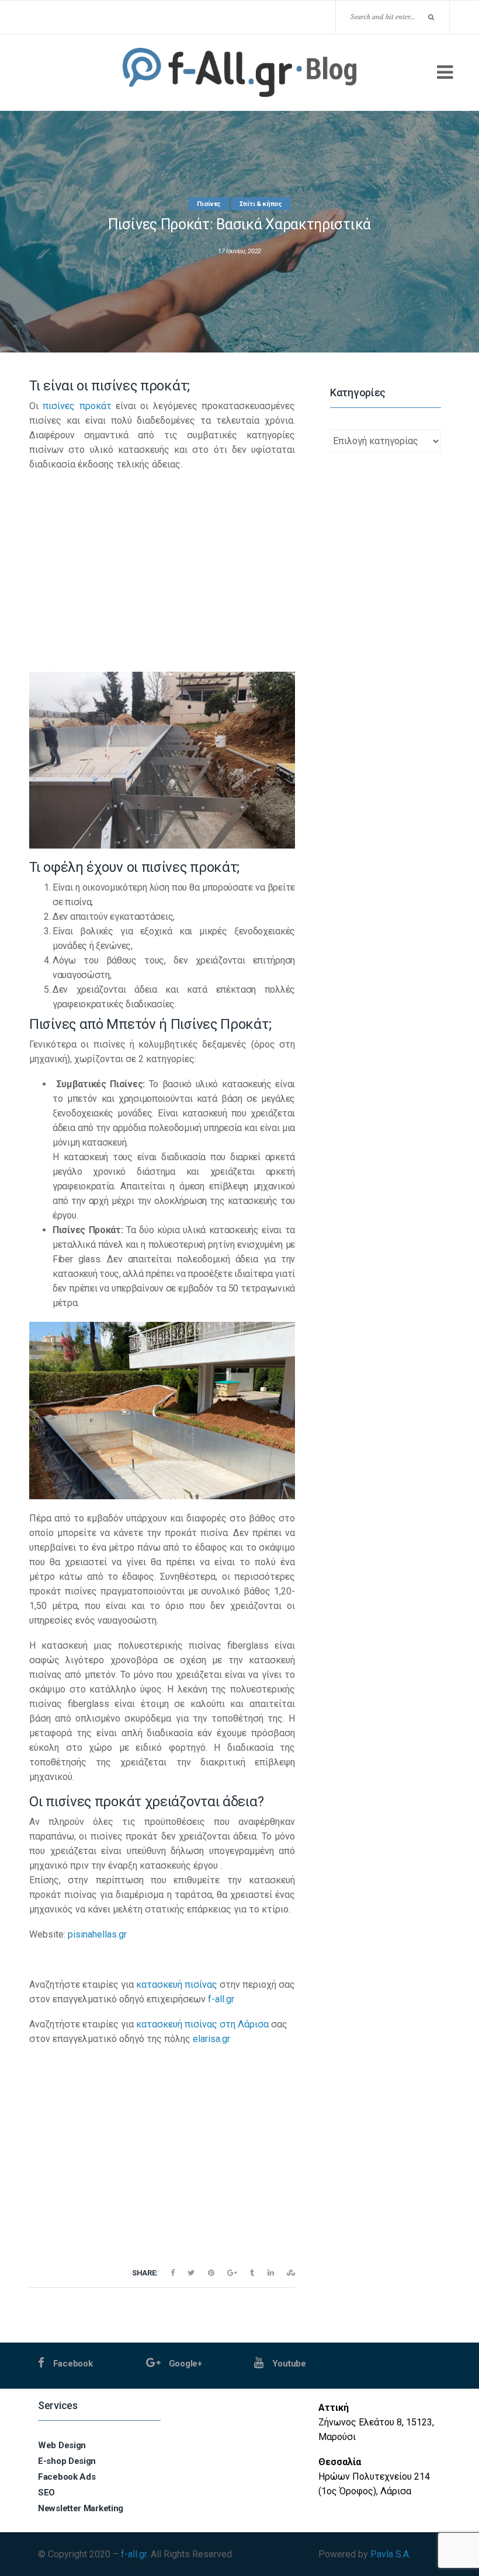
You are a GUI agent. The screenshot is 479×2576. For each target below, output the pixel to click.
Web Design (62, 2445)
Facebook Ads (67, 2477)
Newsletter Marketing (81, 2508)
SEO (46, 2493)
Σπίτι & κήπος (261, 204)
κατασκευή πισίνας (177, 1985)
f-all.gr (221, 1999)
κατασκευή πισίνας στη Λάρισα (202, 2024)
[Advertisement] (162, 564)
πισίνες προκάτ (77, 406)
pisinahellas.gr (97, 1934)
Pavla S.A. (391, 2554)
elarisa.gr (211, 2039)
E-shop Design (67, 2461)
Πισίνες (209, 204)
